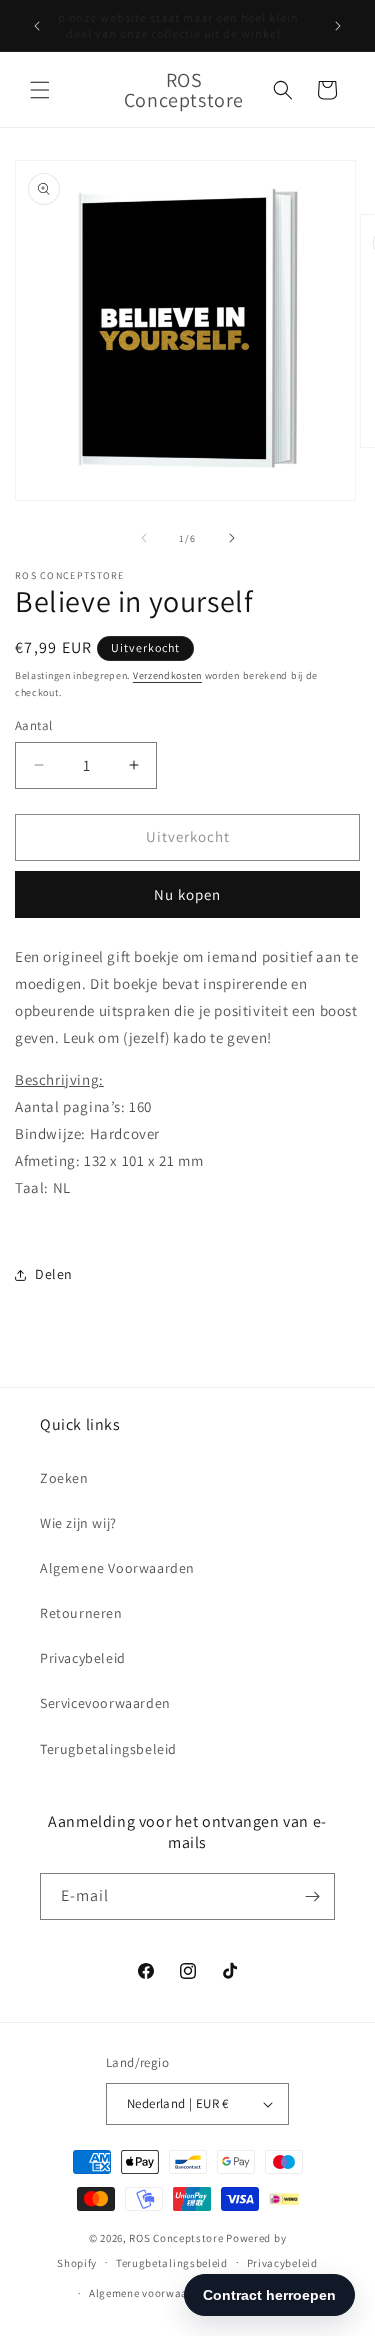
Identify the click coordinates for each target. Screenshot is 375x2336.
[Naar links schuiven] (144, 538)
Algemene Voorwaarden (117, 1568)
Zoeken (64, 1478)
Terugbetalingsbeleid (108, 1749)
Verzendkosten (167, 675)
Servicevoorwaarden (105, 1703)
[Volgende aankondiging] (338, 26)
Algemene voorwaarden (150, 2293)
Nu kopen (187, 894)
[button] (40, 90)
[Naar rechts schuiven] (232, 538)
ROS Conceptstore (176, 2238)
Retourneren (81, 1613)
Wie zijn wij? (78, 1523)
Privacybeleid (83, 1658)
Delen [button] (54, 1274)
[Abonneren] (312, 1896)
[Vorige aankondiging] (37, 26)
